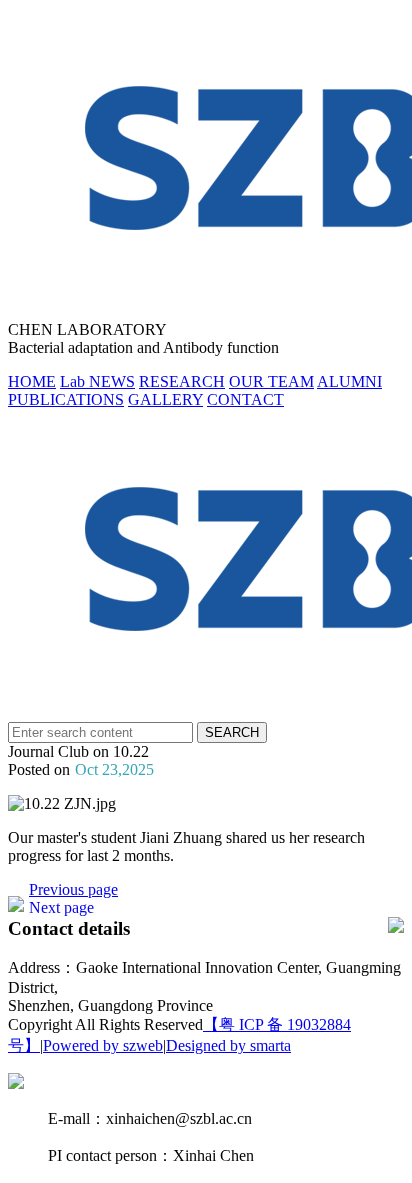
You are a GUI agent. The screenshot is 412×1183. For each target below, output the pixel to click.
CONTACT (245, 399)
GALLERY (165, 399)
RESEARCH (182, 381)
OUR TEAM (271, 381)
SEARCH (232, 732)
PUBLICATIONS (66, 399)
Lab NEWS (97, 381)
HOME (32, 381)
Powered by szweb (103, 1045)
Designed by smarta (228, 1045)
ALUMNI (349, 381)
